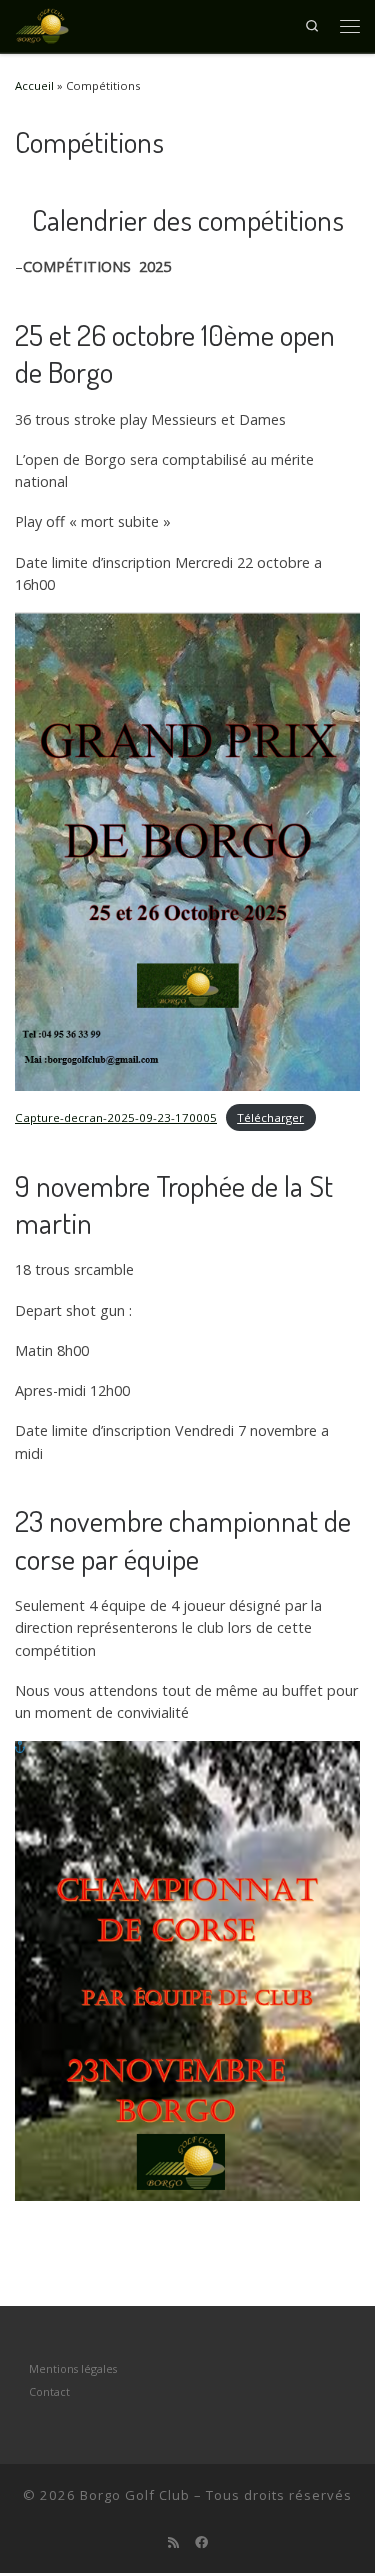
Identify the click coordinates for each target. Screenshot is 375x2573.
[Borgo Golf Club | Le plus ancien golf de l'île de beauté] (42, 23)
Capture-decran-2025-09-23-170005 (116, 1117)
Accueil (34, 85)
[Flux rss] (173, 2542)
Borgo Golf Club (135, 2495)
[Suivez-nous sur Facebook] (201, 2542)
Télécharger (270, 1117)
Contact (49, 2391)
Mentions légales (73, 2368)
